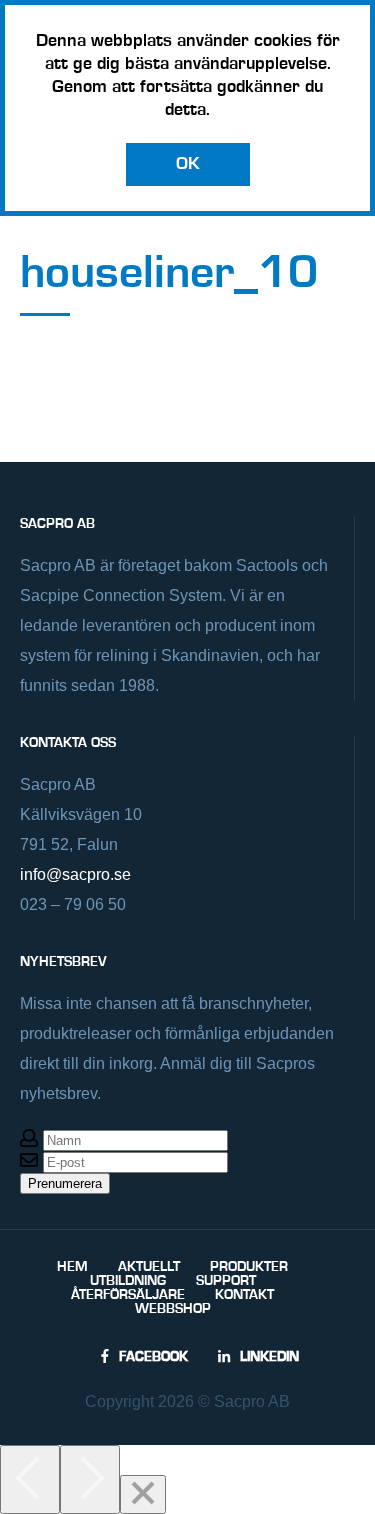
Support (226, 1281)
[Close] (143, 1494)
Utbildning (128, 1281)
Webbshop (173, 1309)
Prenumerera (65, 1183)
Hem (72, 1267)
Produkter (249, 1267)
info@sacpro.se (75, 874)
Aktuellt (149, 1267)
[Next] (90, 1479)
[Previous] (30, 1479)
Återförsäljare (128, 1295)
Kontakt (244, 1295)
